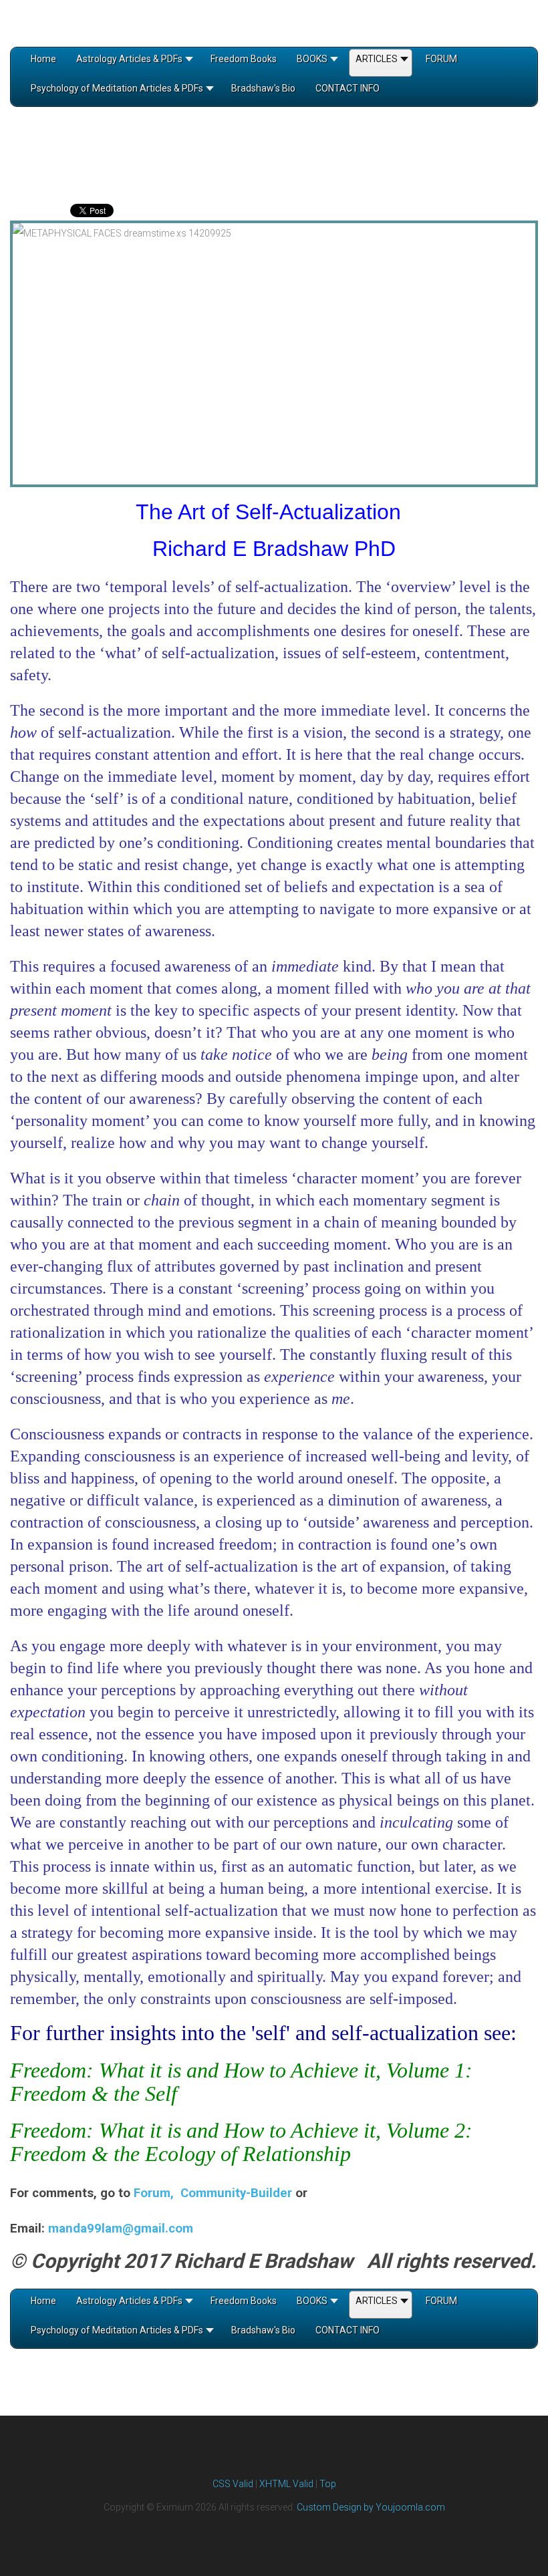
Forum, (157, 2193)
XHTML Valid (286, 2484)
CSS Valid (233, 2484)
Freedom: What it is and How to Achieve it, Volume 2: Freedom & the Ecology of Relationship (241, 2142)
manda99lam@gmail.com (121, 2229)
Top (328, 2484)
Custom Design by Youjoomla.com (371, 2507)
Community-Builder (236, 2193)
